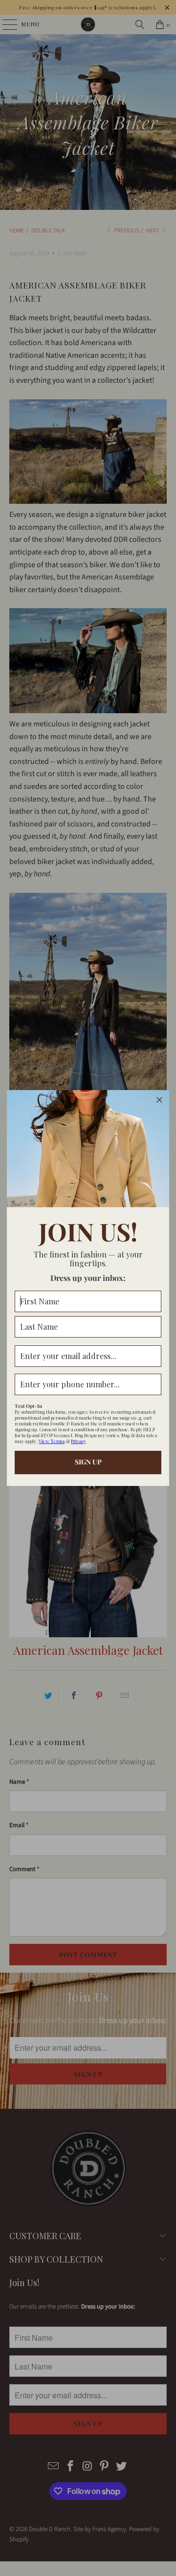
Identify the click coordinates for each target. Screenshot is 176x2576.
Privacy (78, 1441)
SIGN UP (88, 1462)
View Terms (52, 1441)
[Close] (159, 1100)
